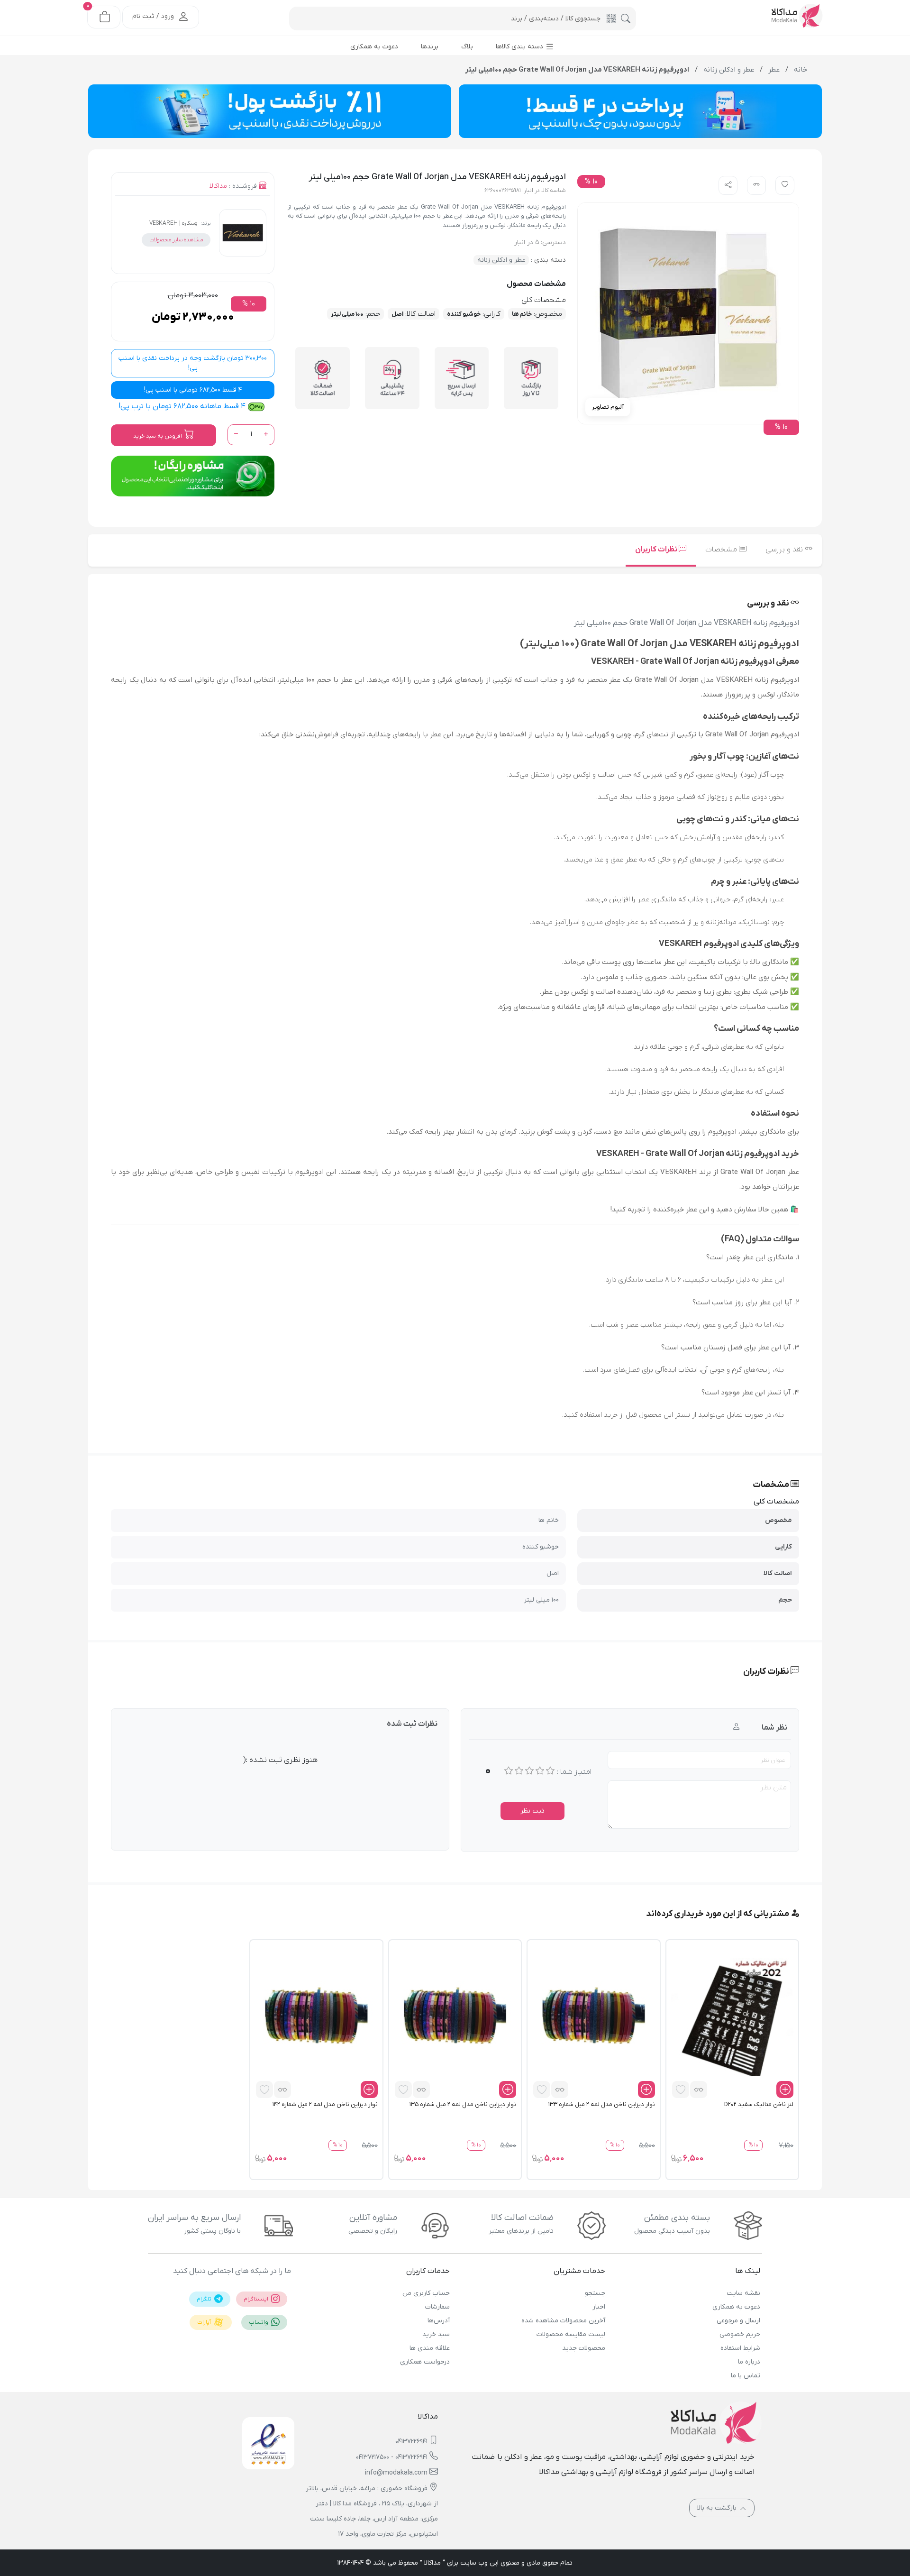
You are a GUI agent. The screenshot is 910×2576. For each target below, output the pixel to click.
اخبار (599, 2307)
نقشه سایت (743, 2293)
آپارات (205, 2322)
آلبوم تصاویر (608, 407)
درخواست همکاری (425, 2362)
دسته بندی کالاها (520, 47)
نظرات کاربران (657, 550)
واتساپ (259, 2322)
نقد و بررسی (785, 550)
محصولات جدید (583, 2348)
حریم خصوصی (740, 2334)
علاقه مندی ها (430, 2348)
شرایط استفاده (740, 2348)
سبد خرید (436, 2334)
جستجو (595, 2293)
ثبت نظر (532, 1811)
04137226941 (411, 2442)
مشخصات (722, 550)
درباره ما (749, 2362)
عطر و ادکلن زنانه (501, 260)
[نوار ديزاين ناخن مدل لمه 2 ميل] (593, 2018)
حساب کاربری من (426, 2293)
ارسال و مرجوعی (738, 2321)
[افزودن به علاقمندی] (681, 2090)
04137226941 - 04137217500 (392, 2457)
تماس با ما (746, 2376)
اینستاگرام (257, 2299)
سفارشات (437, 2307)
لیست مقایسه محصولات (571, 2334)
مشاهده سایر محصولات (176, 240)
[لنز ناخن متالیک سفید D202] (732, 2018)
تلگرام (205, 2299)
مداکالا (218, 186)
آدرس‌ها (439, 2321)
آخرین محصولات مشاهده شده (563, 2321)
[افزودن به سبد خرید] (785, 2090)
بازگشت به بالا (718, 2508)
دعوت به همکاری (736, 2307)
